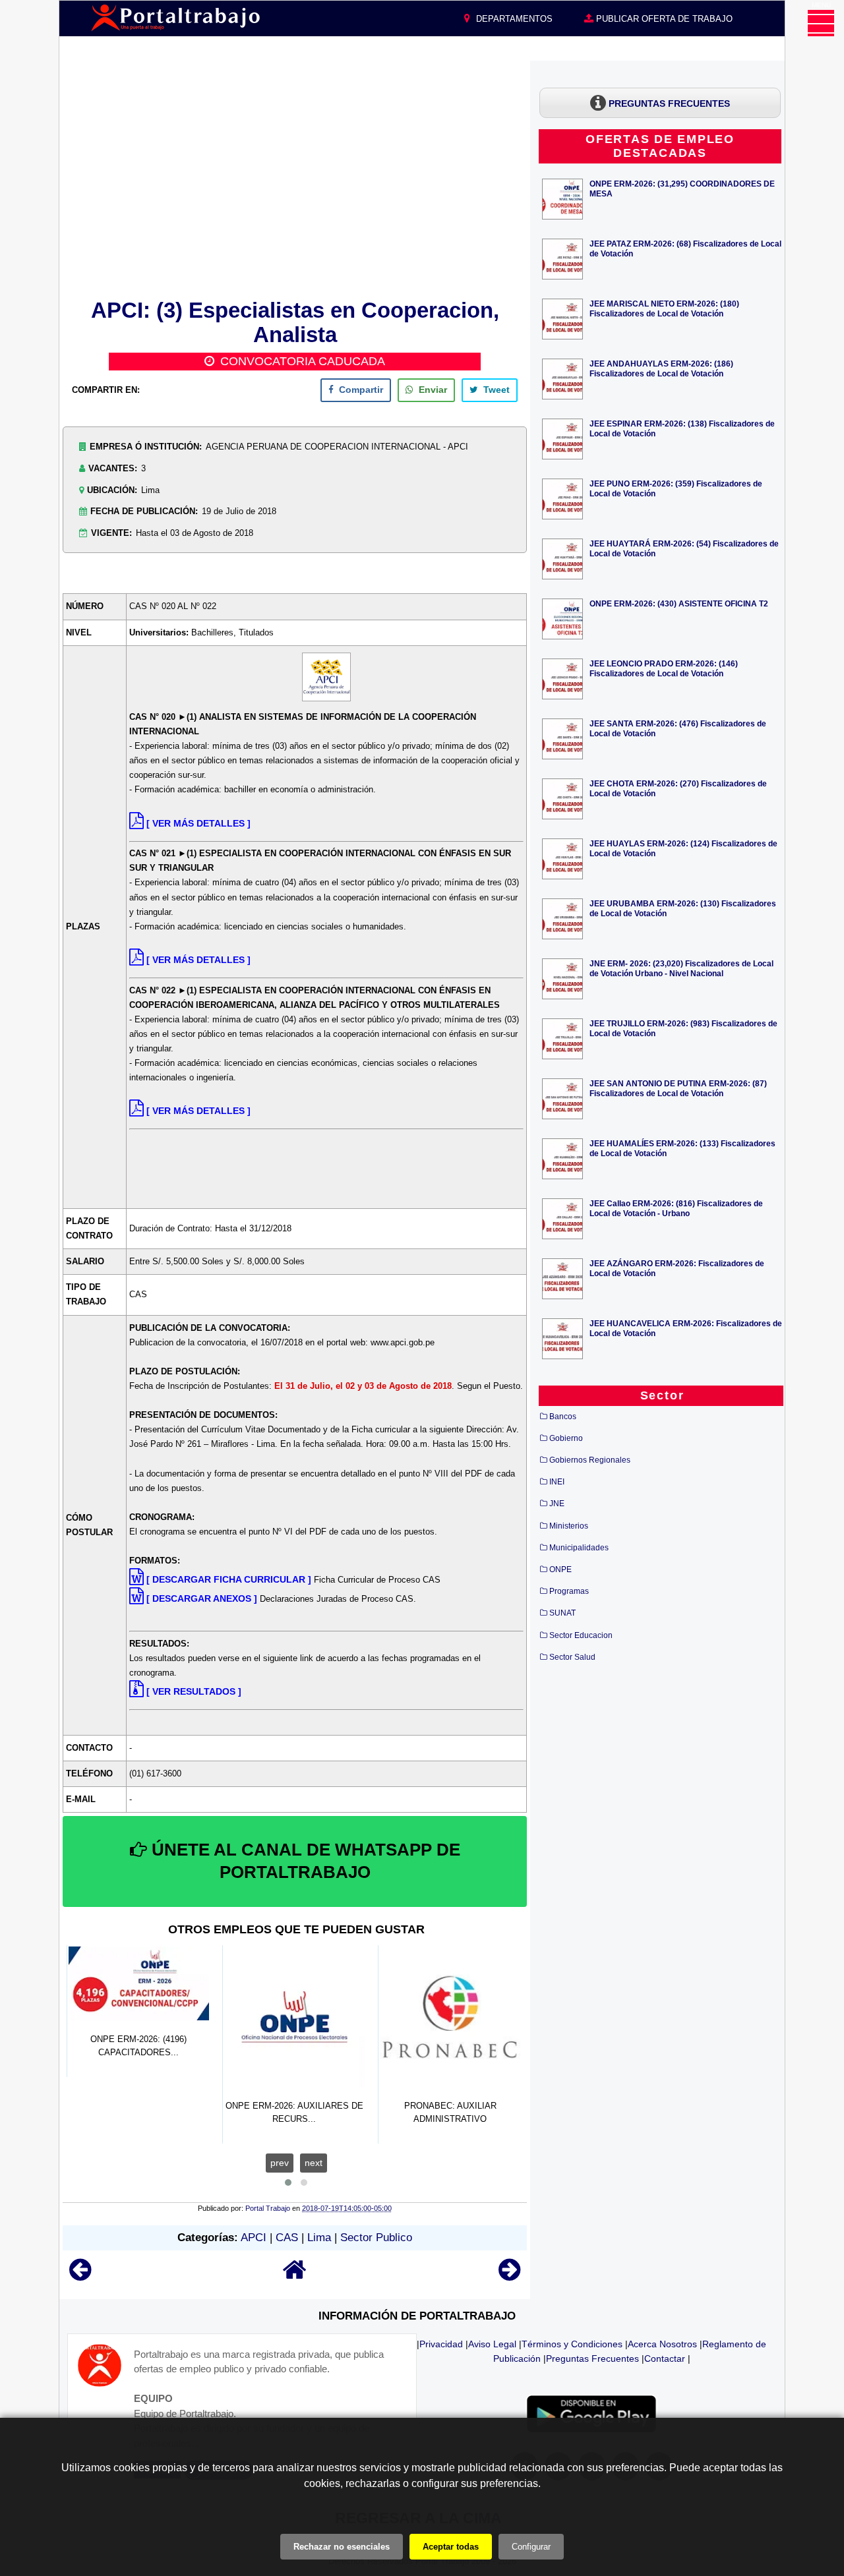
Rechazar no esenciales (342, 2547)
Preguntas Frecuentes (592, 2358)
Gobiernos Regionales (590, 1460)
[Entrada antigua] (509, 2276)
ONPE (560, 1569)
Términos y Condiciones (572, 2344)
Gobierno (566, 1438)
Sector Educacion (581, 1635)
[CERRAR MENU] (821, 23)
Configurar (531, 2547)
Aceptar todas (451, 2547)
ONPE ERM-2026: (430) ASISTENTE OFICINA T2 (679, 603)
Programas (569, 1591)
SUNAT (562, 1613)
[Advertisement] (295, 177)
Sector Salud (572, 1657)
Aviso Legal (492, 2344)
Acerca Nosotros (662, 2344)
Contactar (665, 2358)
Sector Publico (376, 2238)
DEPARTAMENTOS (513, 19)
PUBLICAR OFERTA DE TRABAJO (663, 19)
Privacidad (441, 2344)
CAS (287, 2238)
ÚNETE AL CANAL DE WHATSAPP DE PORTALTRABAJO (304, 1861)
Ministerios (569, 1526)
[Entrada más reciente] (80, 2276)
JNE (557, 1504)
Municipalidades (579, 1548)
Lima (319, 2238)
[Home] (295, 2276)
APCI (254, 2238)
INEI (557, 1482)
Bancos (563, 1417)
